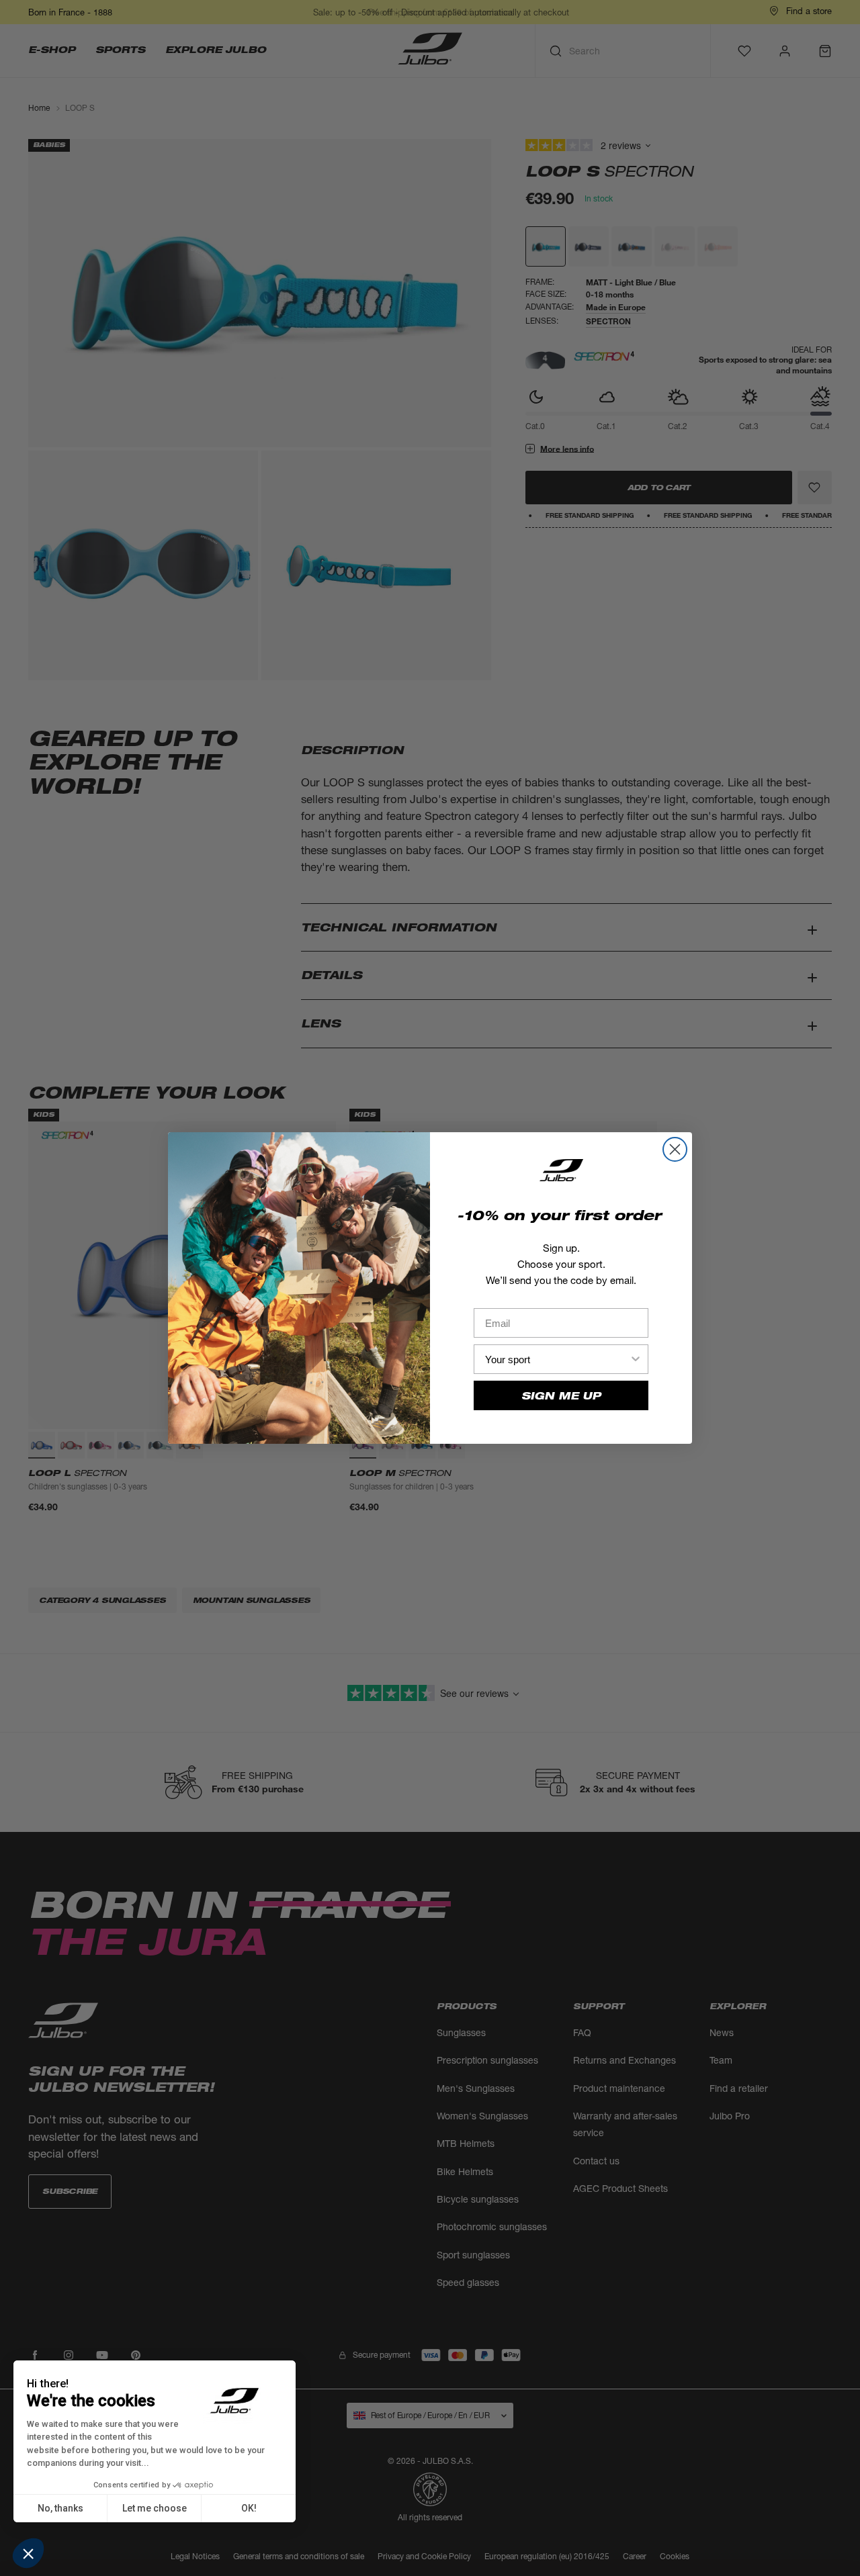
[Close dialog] (675, 1149)
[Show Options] (636, 1359)
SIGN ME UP (561, 1396)
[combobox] (557, 1359)
